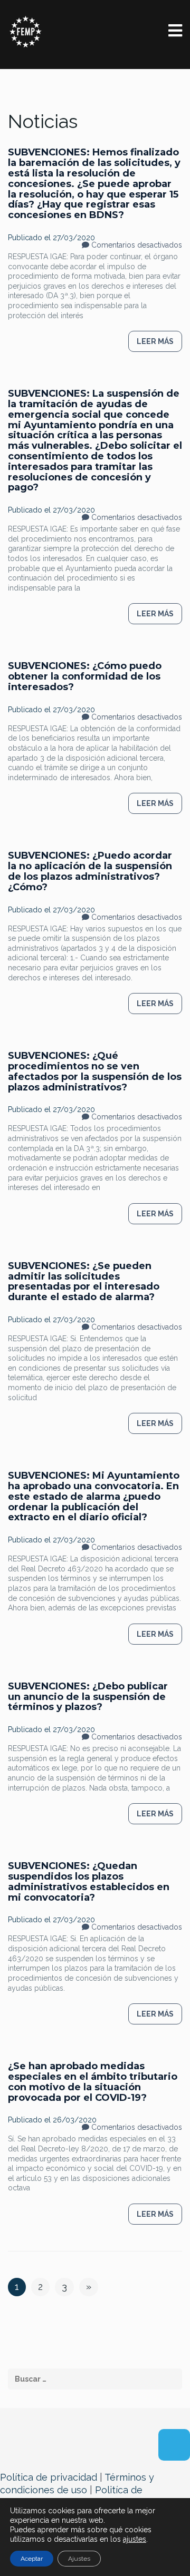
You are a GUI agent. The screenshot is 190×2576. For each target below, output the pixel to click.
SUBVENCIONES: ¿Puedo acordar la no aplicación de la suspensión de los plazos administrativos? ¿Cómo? (90, 871)
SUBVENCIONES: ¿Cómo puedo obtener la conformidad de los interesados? (85, 676)
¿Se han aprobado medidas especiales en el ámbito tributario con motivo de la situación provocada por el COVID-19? (93, 2082)
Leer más (155, 341)
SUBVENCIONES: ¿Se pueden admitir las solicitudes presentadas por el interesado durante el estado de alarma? (84, 1281)
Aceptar (32, 2559)
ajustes (135, 2539)
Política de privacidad (49, 2477)
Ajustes (79, 2559)
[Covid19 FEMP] (26, 31)
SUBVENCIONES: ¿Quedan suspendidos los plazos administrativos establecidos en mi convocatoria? (89, 1881)
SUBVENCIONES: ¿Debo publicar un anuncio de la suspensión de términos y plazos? (88, 1697)
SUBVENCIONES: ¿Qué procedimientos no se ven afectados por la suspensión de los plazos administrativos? (95, 1071)
